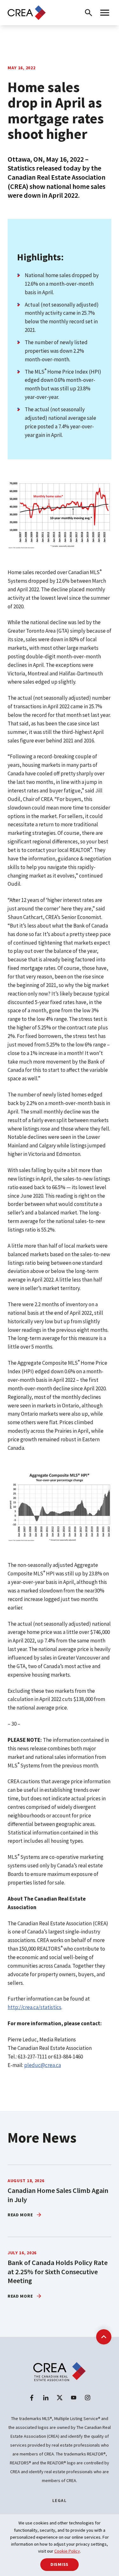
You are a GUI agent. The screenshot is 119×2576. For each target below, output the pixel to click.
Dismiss (60, 2564)
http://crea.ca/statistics (34, 2007)
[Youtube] (74, 2398)
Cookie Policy (67, 2551)
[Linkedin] (46, 2398)
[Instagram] (88, 2398)
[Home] (27, 12)
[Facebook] (32, 2398)
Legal (60, 2500)
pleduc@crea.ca (43, 2065)
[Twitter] (60, 2398)
